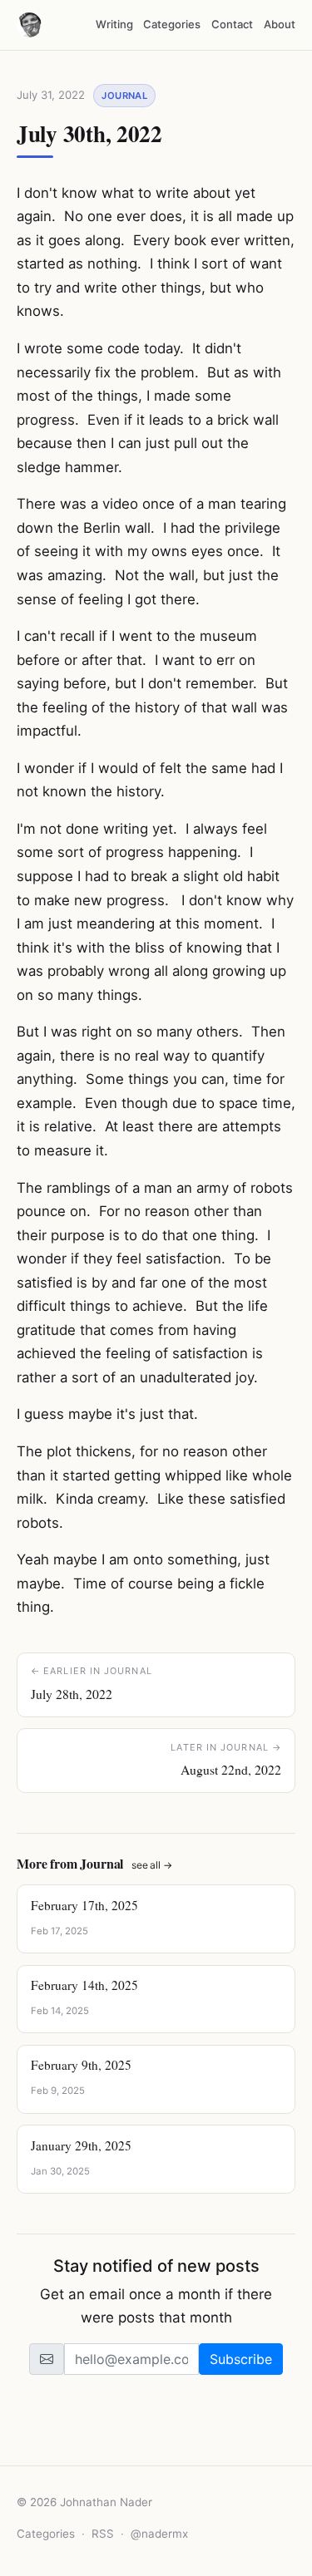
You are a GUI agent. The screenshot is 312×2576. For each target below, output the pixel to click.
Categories (172, 24)
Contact (232, 24)
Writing (114, 24)
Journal (124, 96)
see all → (152, 1865)
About (280, 24)
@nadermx (159, 2534)
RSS (103, 2534)
